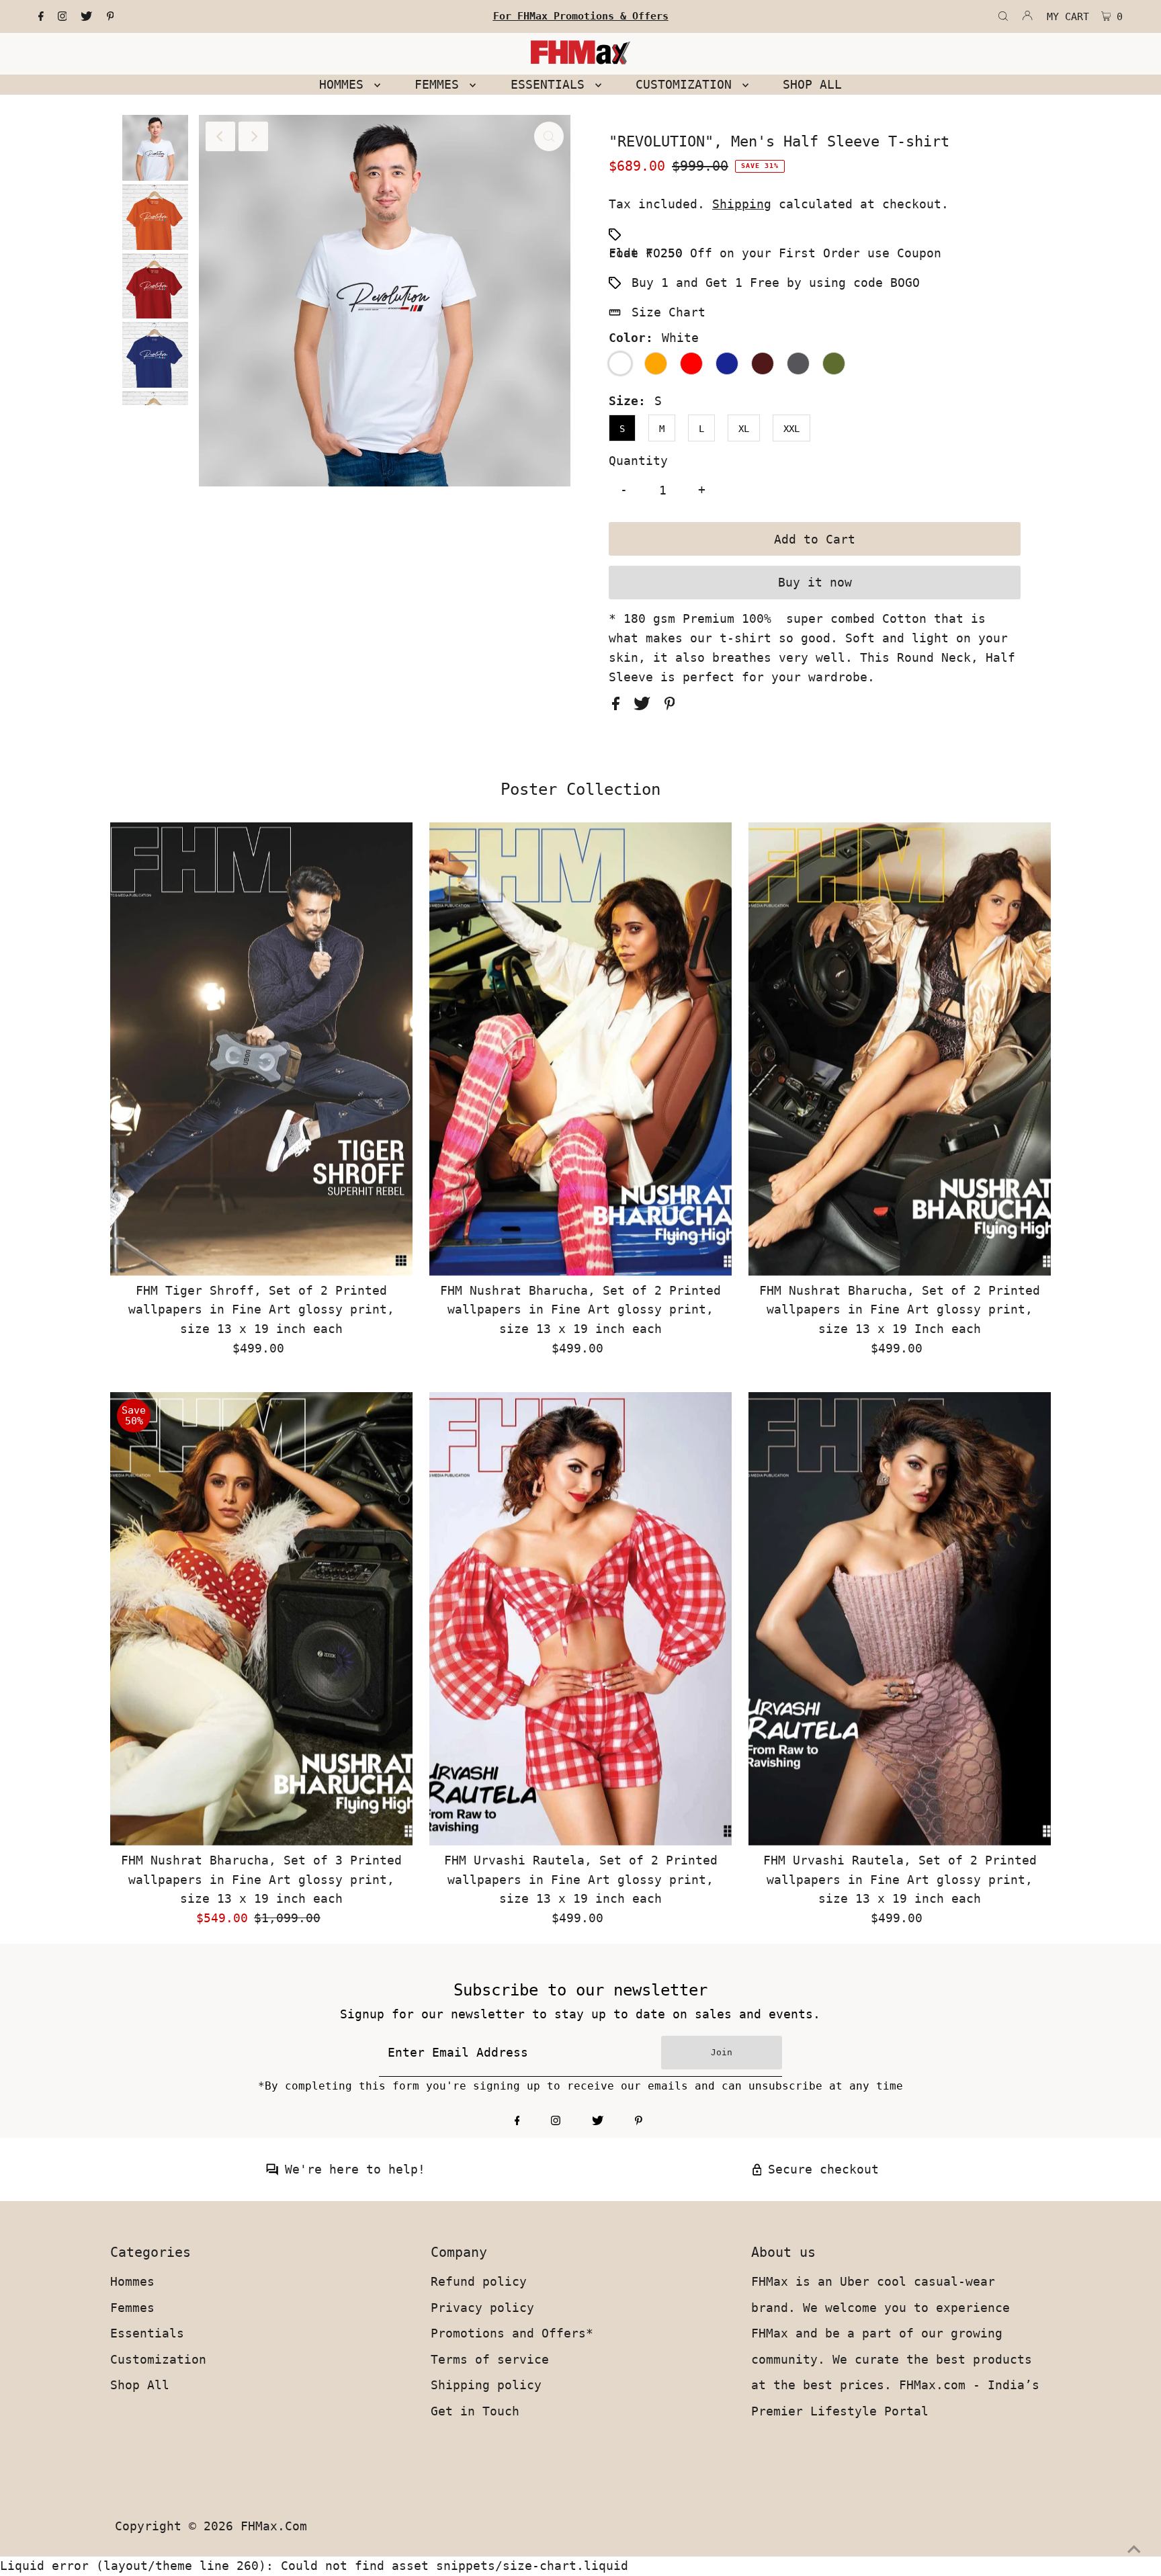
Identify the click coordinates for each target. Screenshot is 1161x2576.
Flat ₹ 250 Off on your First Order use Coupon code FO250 (775, 253)
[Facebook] (41, 17)
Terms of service (490, 2359)
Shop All (140, 2385)
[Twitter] (86, 17)
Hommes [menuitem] (345, 84)
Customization (158, 2359)
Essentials (147, 2333)
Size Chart (669, 312)
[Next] (253, 136)
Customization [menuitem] (687, 84)
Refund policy (479, 2281)
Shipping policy (486, 2385)
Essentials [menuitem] (551, 84)
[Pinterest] (111, 17)
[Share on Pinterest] (670, 706)
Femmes (132, 2308)
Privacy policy (482, 2308)
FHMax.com (274, 2526)
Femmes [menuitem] (440, 84)
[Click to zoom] (549, 136)
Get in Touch (475, 2411)
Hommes (132, 2281)
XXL (791, 429)
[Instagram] (62, 17)
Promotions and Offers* (512, 2333)
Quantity (638, 461)
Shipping (742, 204)
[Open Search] (1003, 17)
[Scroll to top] (1134, 2549)
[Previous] (220, 136)
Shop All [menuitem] (812, 84)
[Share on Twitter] (646, 706)
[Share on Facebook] (619, 706)
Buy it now (815, 582)
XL (744, 429)
